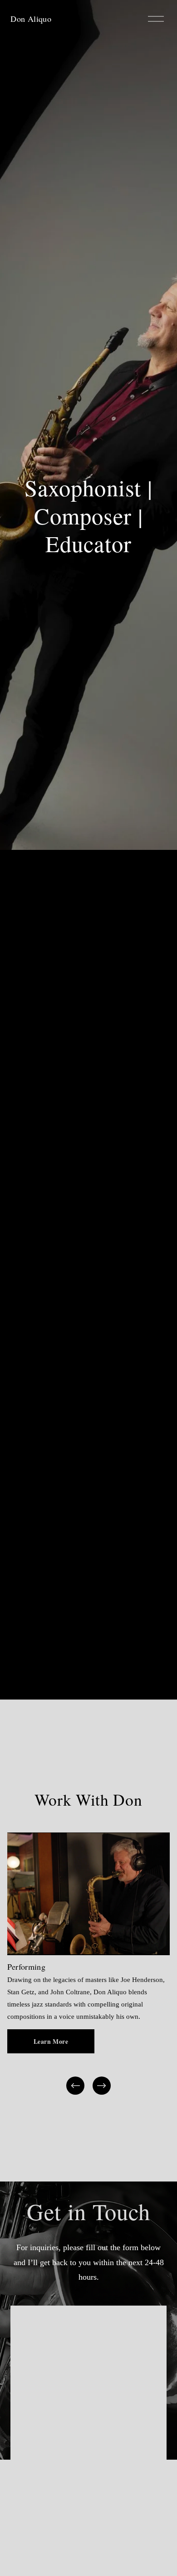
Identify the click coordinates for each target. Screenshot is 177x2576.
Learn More (51, 2042)
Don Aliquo (31, 19)
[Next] (102, 2086)
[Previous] (75, 2086)
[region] (88, 1964)
